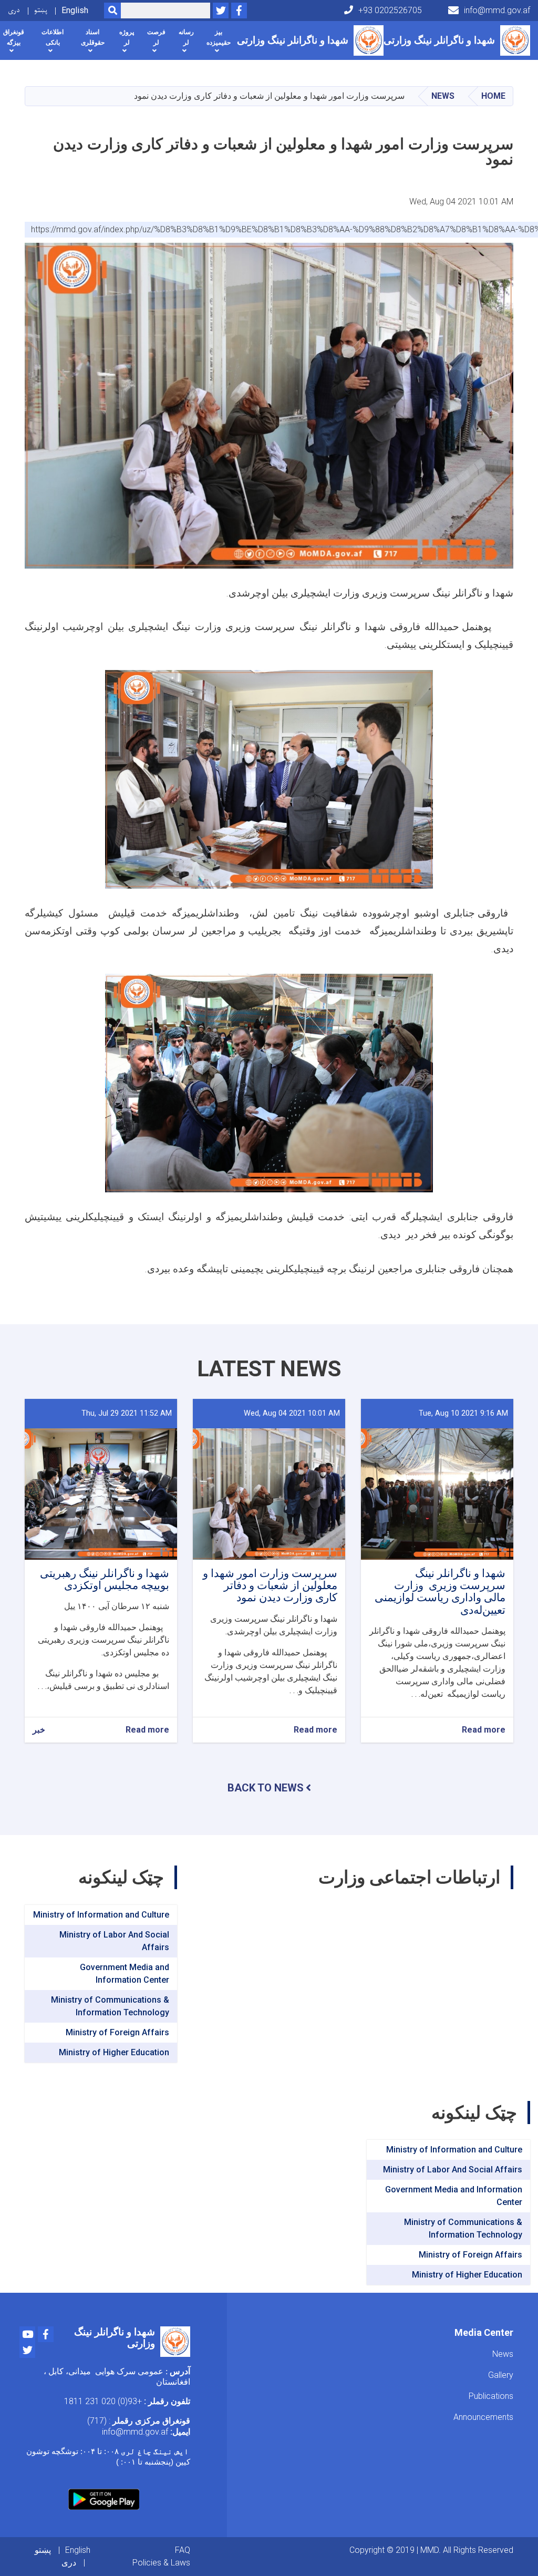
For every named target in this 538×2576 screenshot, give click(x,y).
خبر (39, 1730)
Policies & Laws (161, 2563)
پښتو (41, 10)
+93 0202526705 (390, 10)
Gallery (501, 2375)
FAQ (183, 2550)
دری (14, 10)
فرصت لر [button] (156, 37)
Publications (491, 2396)
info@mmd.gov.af (497, 10)
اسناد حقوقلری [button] (93, 37)
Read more (484, 1730)
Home (493, 96)
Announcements (483, 2417)
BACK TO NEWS (266, 1788)
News (443, 96)
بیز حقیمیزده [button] (219, 37)
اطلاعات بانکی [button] (53, 37)
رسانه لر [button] (186, 37)
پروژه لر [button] (127, 37)
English (75, 10)
